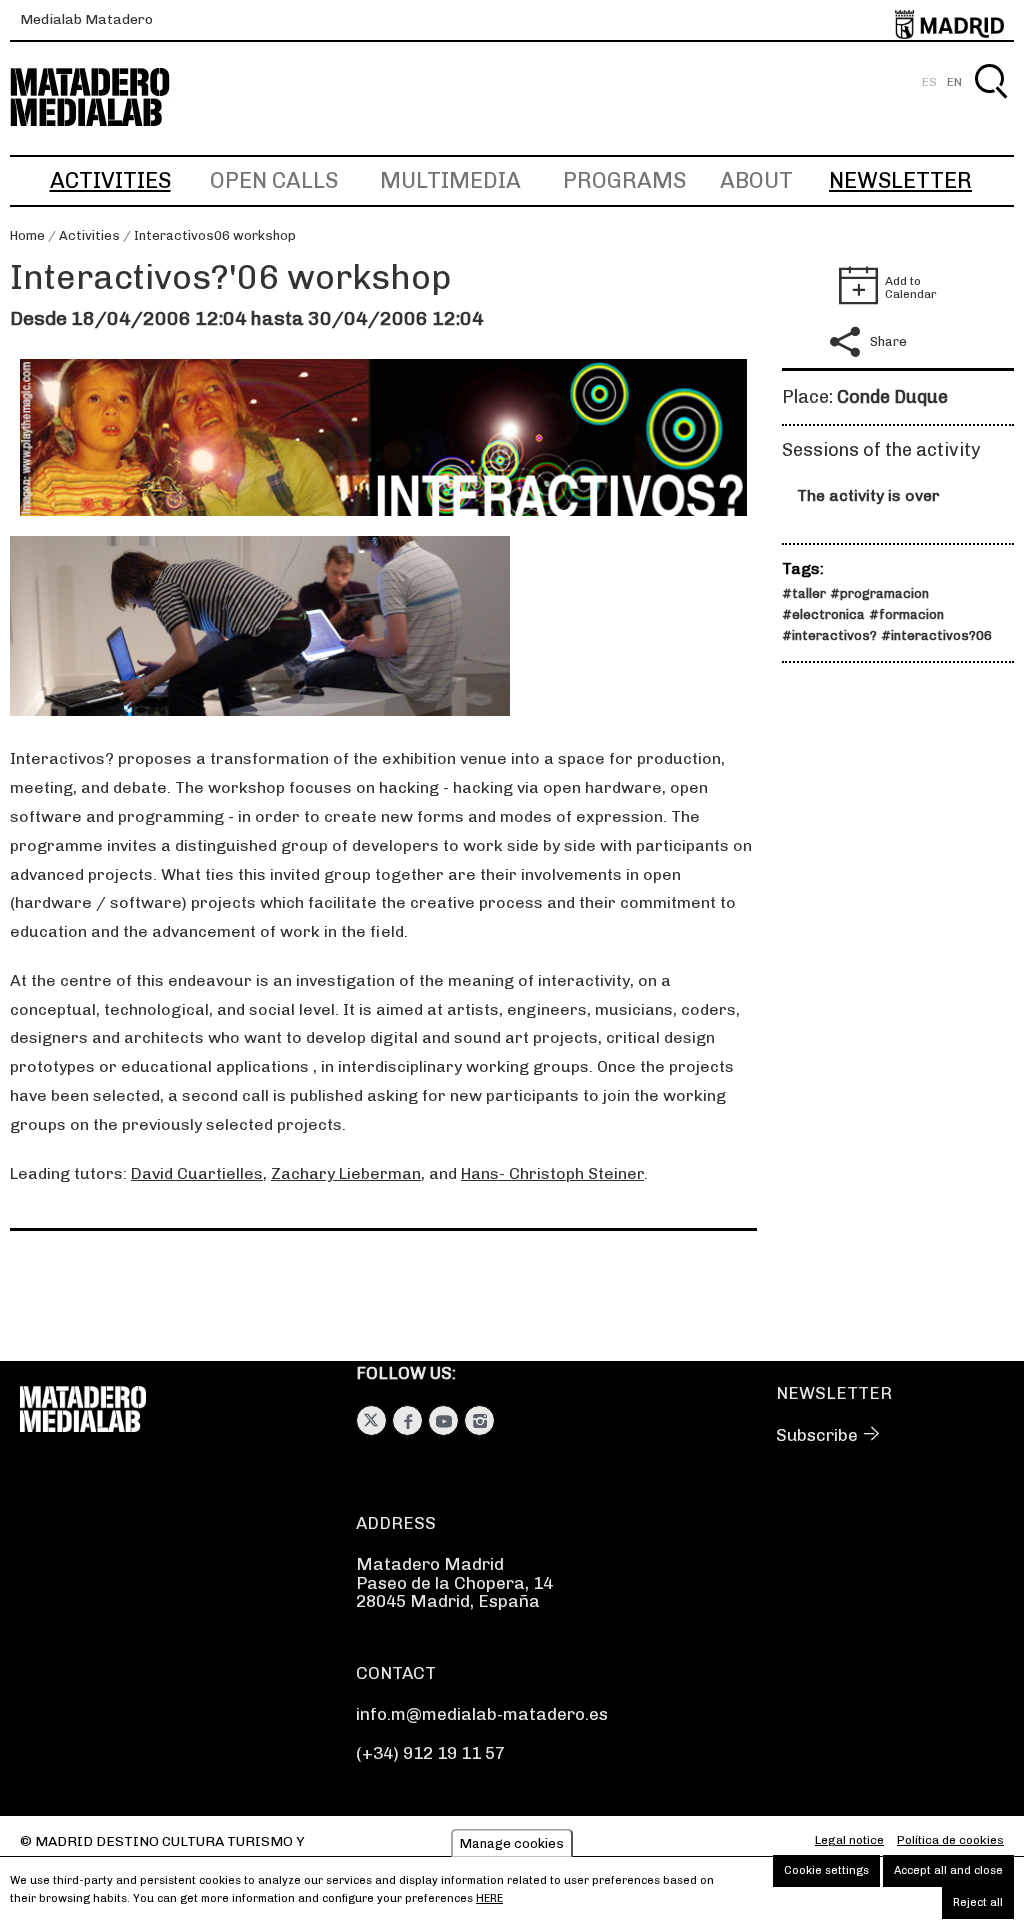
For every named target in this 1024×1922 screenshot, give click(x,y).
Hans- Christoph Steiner (552, 1173)
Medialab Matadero (86, 19)
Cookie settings (826, 1870)
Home (27, 235)
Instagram (479, 1420)
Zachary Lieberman (346, 1173)
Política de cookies (950, 1840)
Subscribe (817, 1435)
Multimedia (450, 180)
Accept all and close (948, 1870)
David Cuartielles (197, 1173)
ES (929, 82)
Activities (110, 180)
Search (990, 104)
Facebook (407, 1420)
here (489, 1898)
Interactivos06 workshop (215, 235)
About (756, 180)
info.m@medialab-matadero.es (482, 1714)
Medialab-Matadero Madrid (108, 97)
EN (954, 82)
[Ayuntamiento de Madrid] (949, 20)
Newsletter (900, 180)
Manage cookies (512, 1843)
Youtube (443, 1420)
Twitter (371, 1420)
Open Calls (274, 180)
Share (888, 341)
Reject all (978, 1902)
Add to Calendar (911, 287)
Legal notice (849, 1840)
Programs (624, 180)
